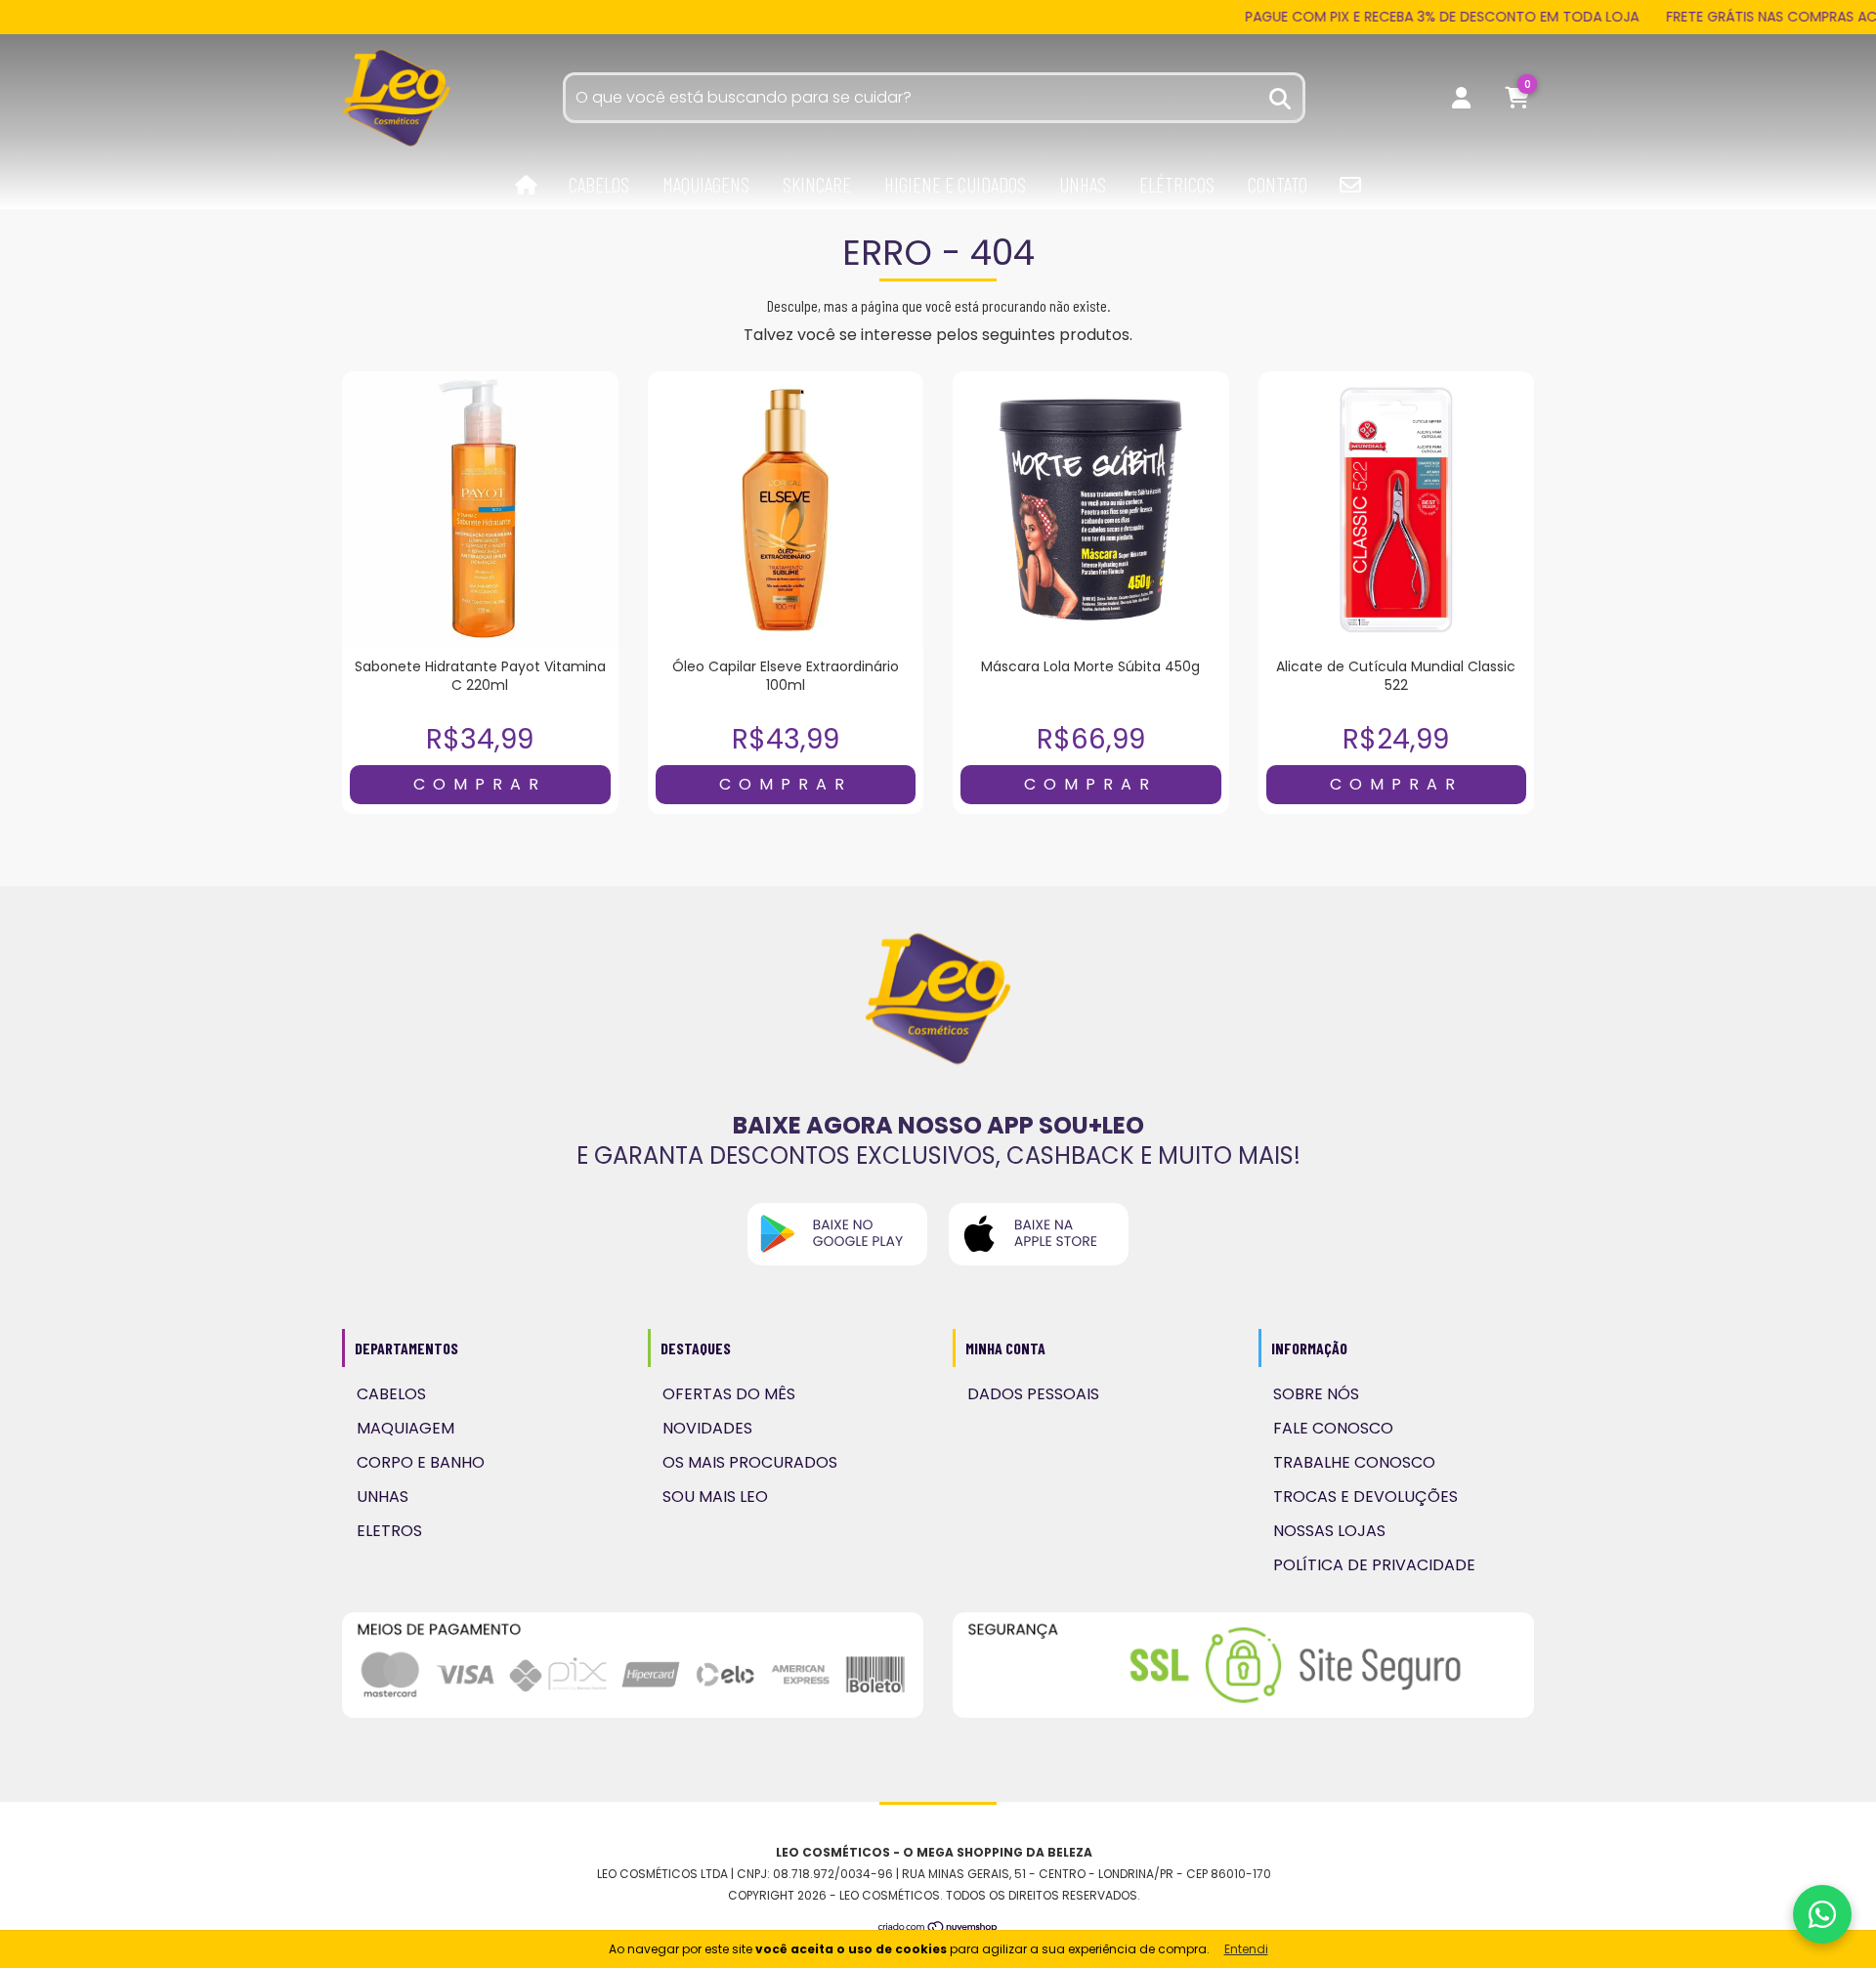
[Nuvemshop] (938, 1928)
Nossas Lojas (1329, 1531)
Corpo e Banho (421, 1462)
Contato (1278, 184)
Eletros (389, 1531)
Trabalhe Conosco (1354, 1462)
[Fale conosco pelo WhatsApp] (1822, 1914)
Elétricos (1177, 184)
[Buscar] (1281, 96)
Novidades (707, 1428)
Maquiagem (405, 1428)
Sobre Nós (1316, 1394)
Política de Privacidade (1374, 1565)
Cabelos (599, 184)
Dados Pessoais (1033, 1394)
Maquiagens (706, 184)
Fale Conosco (1333, 1428)
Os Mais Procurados (750, 1462)
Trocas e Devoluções (1365, 1497)
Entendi (1246, 1949)
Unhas (1083, 184)
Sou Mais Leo (715, 1497)
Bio (1350, 185)
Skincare (817, 184)
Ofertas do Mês (729, 1394)
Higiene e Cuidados (955, 184)
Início (526, 186)
